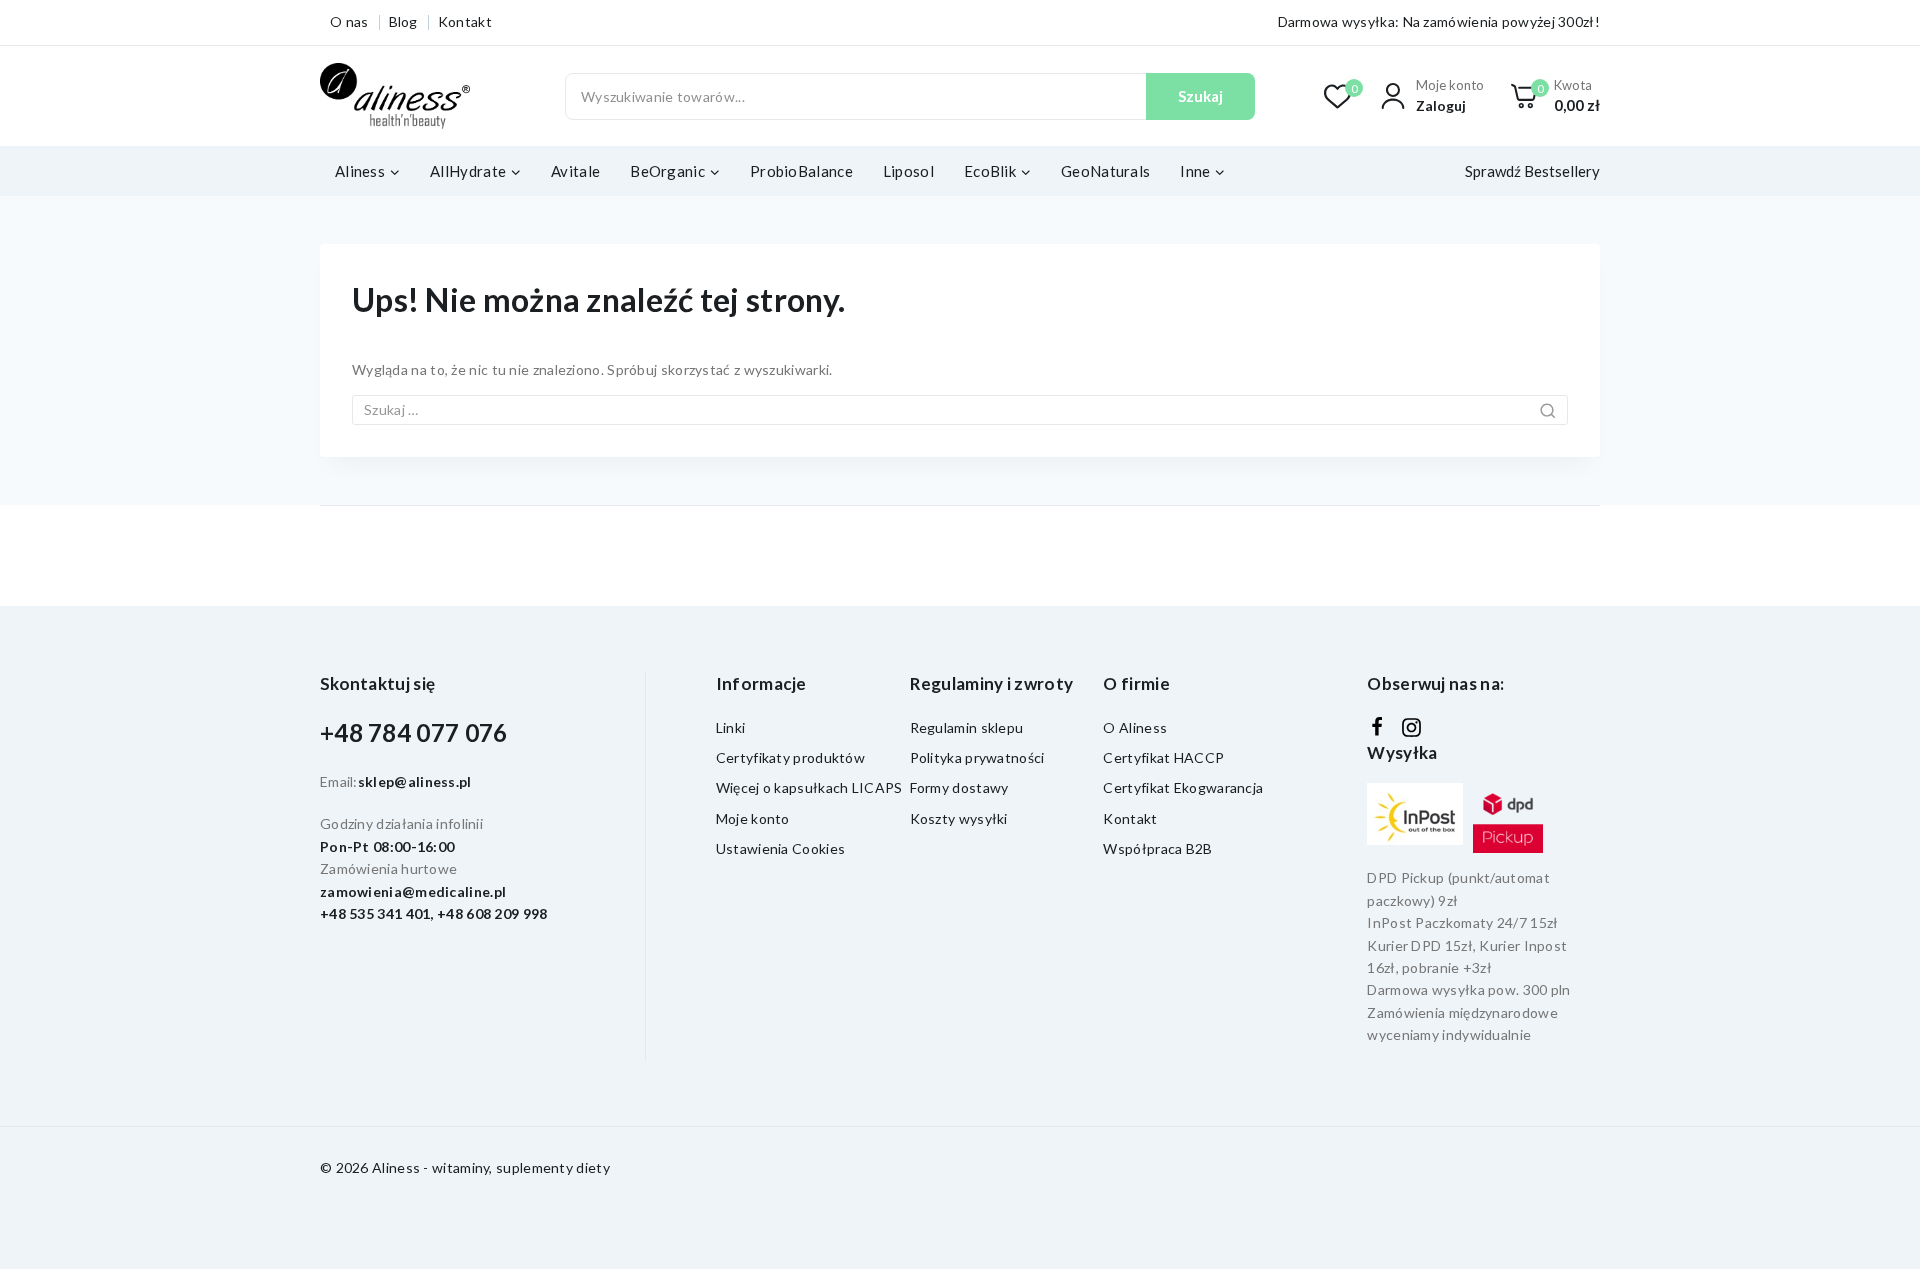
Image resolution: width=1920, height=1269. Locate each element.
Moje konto (753, 818)
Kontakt (465, 21)
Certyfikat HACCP (1163, 757)
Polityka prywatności (977, 757)
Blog (403, 21)
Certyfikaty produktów (790, 757)
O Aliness (1135, 727)
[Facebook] (1377, 727)
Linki (731, 727)
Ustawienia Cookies (780, 848)
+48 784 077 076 (414, 732)
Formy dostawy (959, 787)
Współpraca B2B (1157, 848)
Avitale (575, 171)
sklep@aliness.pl (415, 781)
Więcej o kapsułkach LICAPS (809, 787)
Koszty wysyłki (959, 818)
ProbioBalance (801, 171)
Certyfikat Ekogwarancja (1183, 787)
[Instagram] (1411, 727)
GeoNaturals (1105, 171)
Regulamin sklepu (967, 727)
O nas (349, 21)
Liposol (908, 171)
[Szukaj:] (960, 409)
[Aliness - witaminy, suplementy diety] (395, 96)
